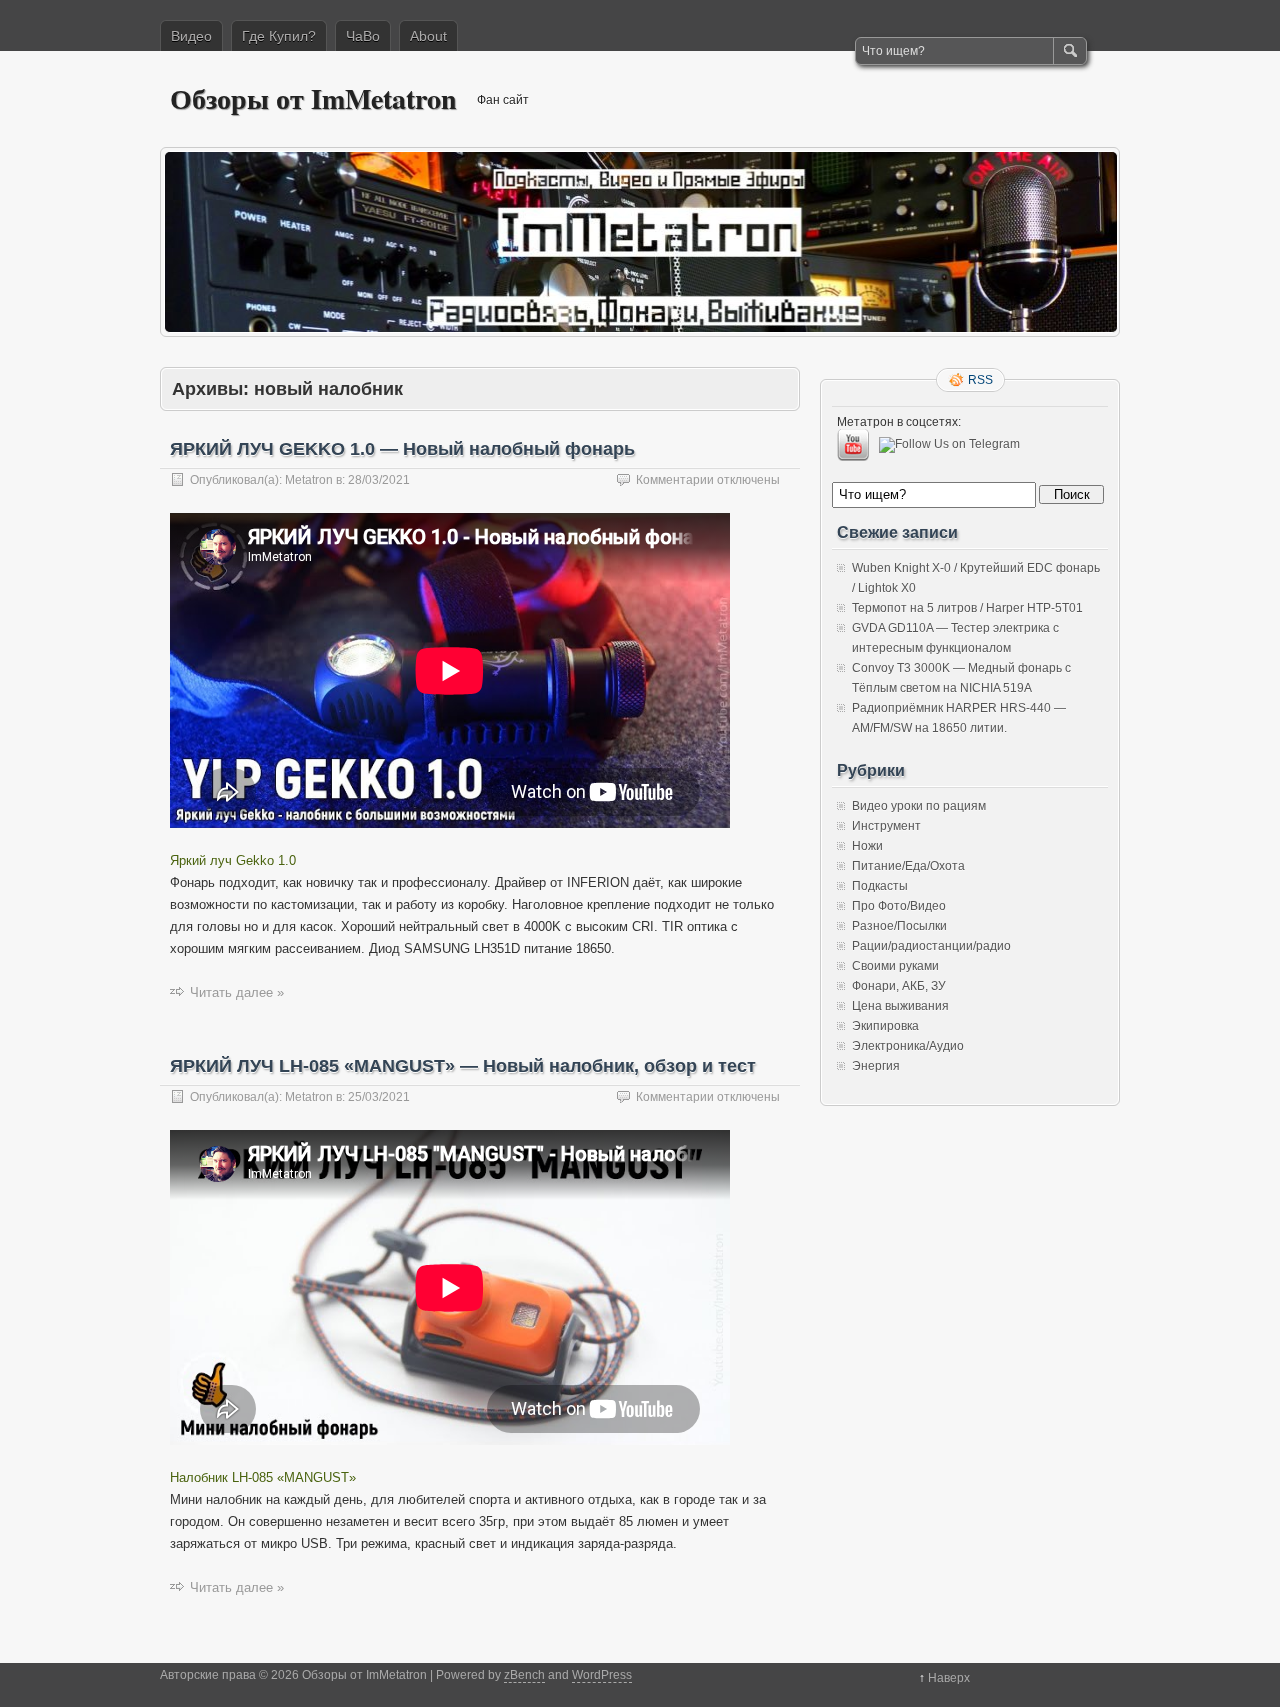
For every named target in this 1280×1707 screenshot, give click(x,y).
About (428, 36)
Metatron (309, 480)
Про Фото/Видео (899, 906)
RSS (980, 380)
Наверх (949, 1678)
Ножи (867, 846)
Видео (191, 36)
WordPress (602, 1675)
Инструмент (886, 826)
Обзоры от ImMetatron (313, 98)
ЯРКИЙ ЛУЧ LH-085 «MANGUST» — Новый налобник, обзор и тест (463, 1066)
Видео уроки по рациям (919, 806)
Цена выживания (900, 1006)
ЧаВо (363, 36)
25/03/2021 (379, 1097)
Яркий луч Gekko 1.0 (233, 860)
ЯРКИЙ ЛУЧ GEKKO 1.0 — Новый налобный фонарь (402, 449)
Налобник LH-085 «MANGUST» (263, 1477)
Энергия (876, 1066)
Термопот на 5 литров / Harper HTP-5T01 (967, 608)
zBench (524, 1675)
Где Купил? (279, 36)
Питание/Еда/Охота (908, 866)
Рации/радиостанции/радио (931, 946)
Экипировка (885, 1026)
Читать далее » (237, 992)
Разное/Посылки (899, 926)
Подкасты (880, 886)
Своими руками (895, 966)
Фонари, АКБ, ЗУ (899, 986)
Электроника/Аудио (908, 1046)
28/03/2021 (379, 480)
